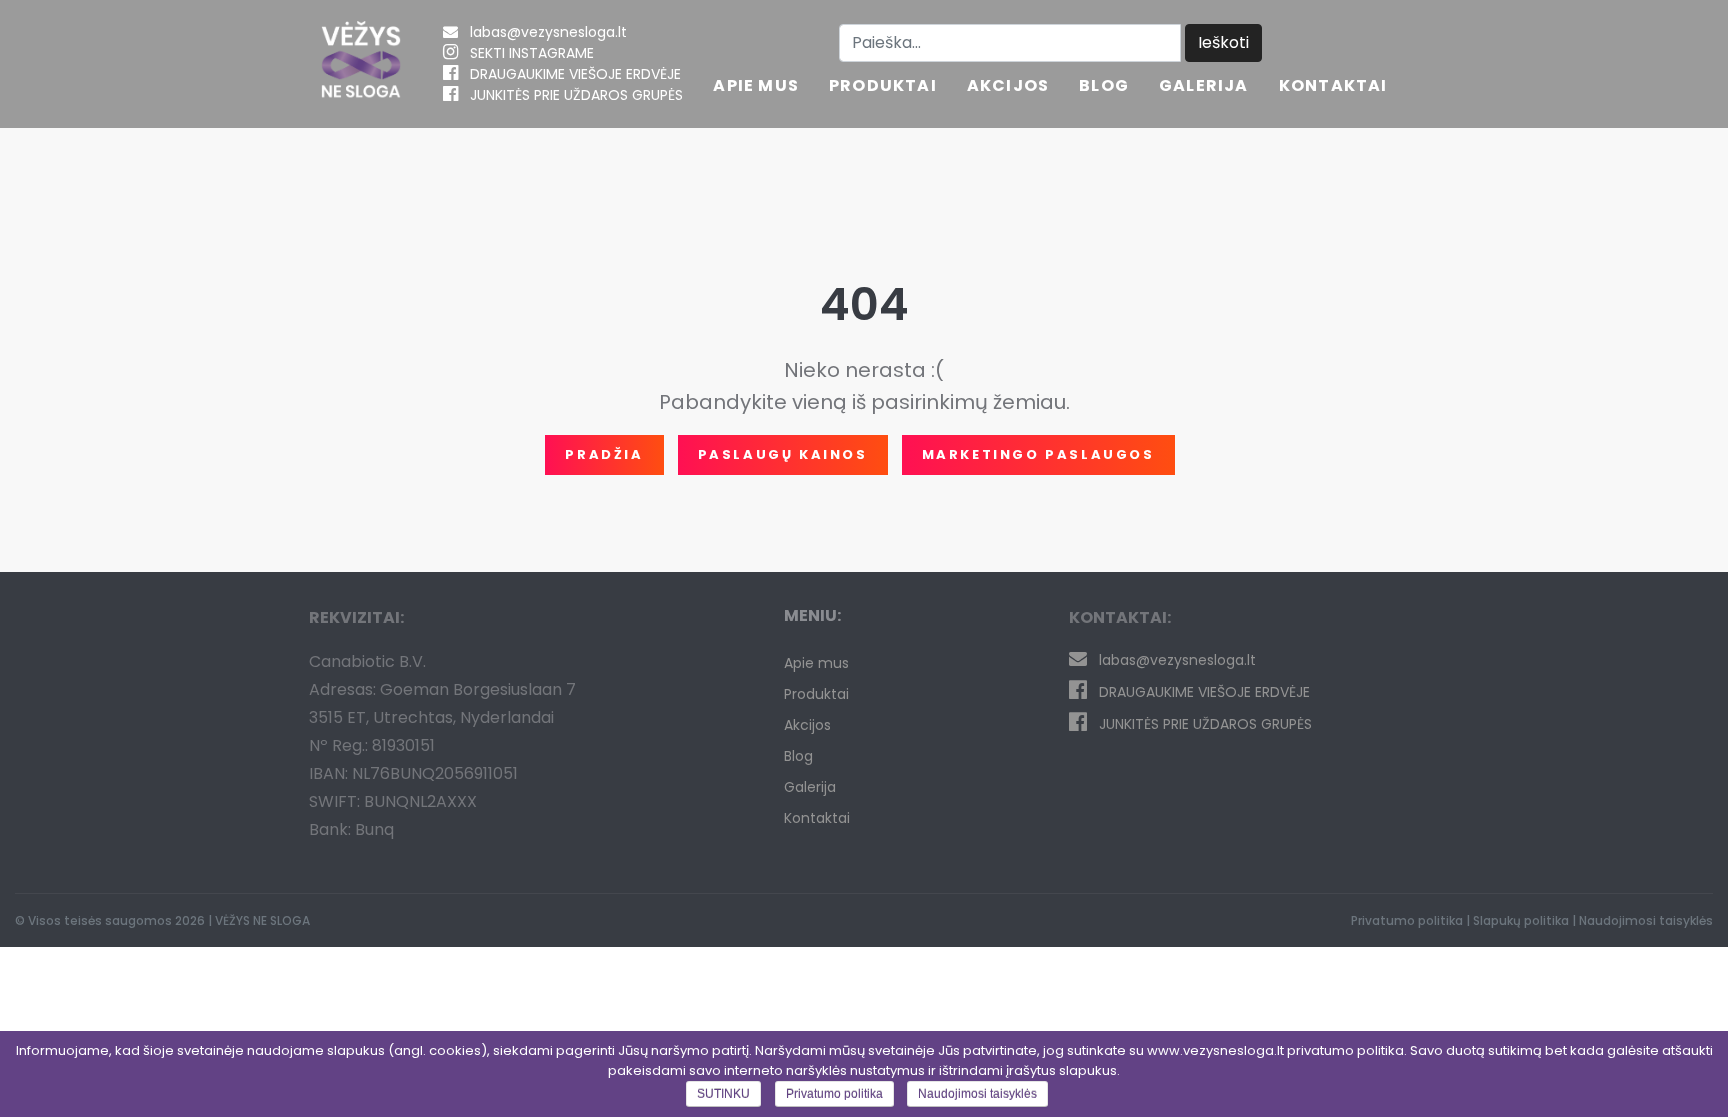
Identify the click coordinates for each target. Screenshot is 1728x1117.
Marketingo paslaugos (1038, 454)
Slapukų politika (1521, 920)
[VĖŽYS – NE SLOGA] (361, 64)
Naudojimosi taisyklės (1646, 920)
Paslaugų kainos (783, 454)
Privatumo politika (1407, 920)
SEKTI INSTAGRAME (532, 53)
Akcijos (1008, 87)
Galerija (1204, 87)
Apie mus (756, 87)
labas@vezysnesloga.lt (548, 32)
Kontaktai (1333, 87)
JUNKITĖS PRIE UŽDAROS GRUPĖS (576, 95)
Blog (1104, 87)
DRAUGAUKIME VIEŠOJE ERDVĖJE (575, 74)
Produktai (883, 87)
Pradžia (604, 454)
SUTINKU (723, 1094)
